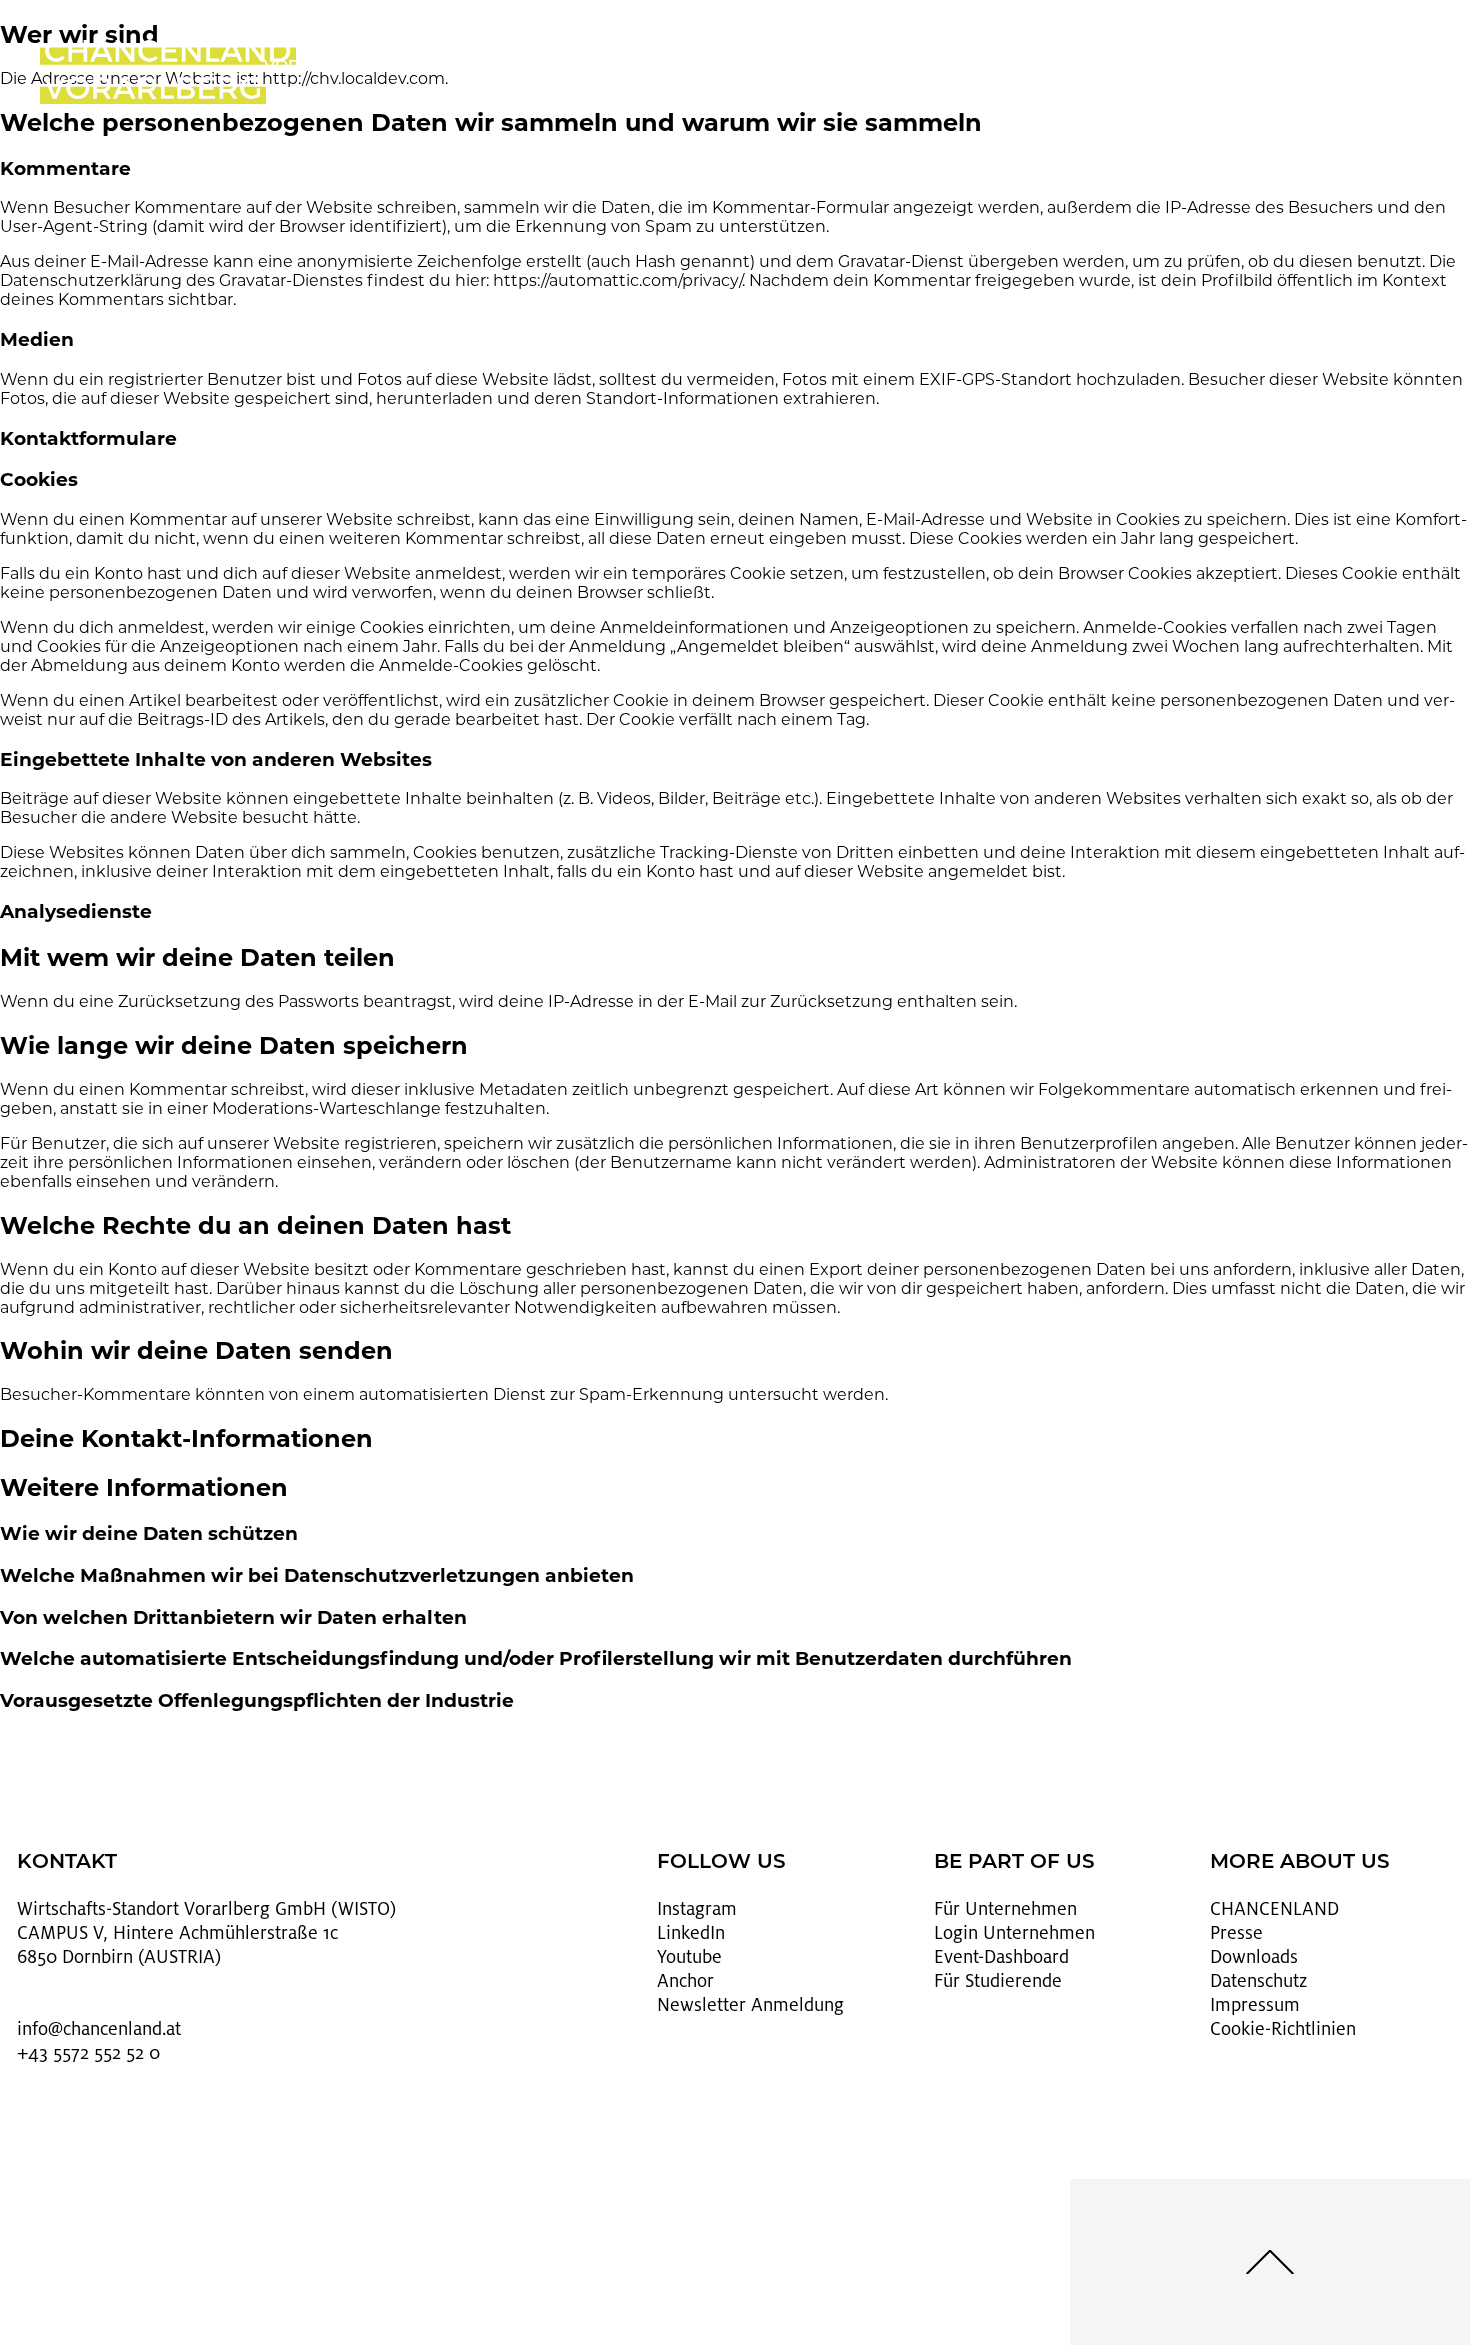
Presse (1236, 1933)
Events (817, 68)
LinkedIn (691, 1933)
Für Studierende (998, 1981)
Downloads (1254, 1957)
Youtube (689, 1957)
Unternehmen (653, 68)
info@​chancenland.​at (99, 2029)
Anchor (685, 1981)
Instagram (697, 1909)
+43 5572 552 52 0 (88, 2053)
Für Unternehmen (1005, 1909)
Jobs (487, 68)
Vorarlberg (322, 68)
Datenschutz (1258, 1981)
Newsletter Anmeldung (750, 2005)
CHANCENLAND (1274, 1909)
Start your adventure (982, 76)
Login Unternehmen (1014, 1933)
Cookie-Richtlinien (1283, 2029)
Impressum (1255, 2005)
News (1148, 68)
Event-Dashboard (1001, 1957)
